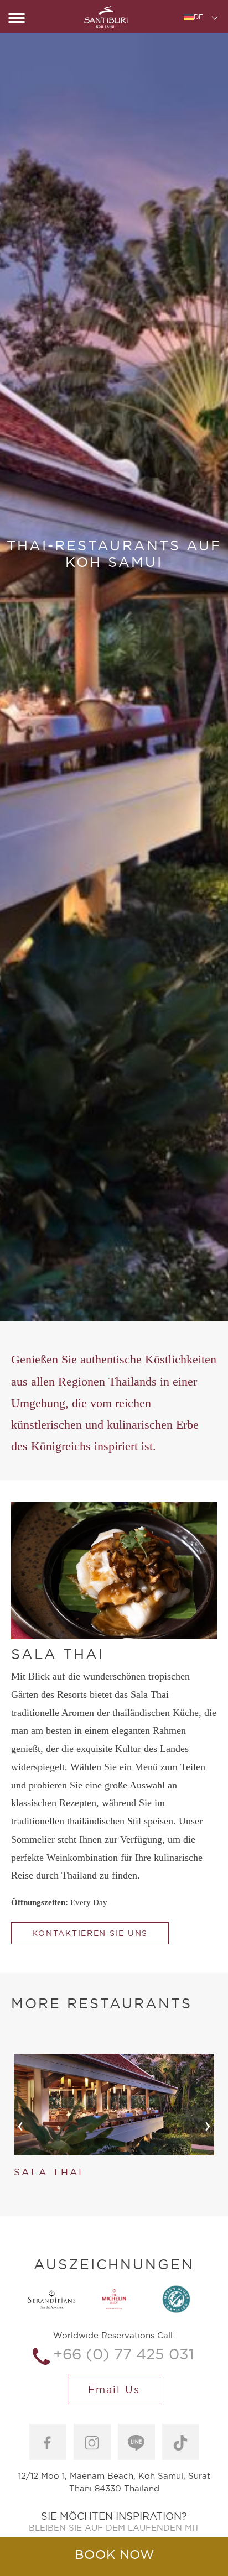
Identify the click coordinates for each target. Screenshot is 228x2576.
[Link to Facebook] (48, 2442)
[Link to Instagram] (92, 2442)
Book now (114, 2554)
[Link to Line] (136, 2442)
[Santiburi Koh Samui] (106, 17)
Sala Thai (49, 2172)
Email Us (114, 2389)
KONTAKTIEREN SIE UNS (90, 1933)
